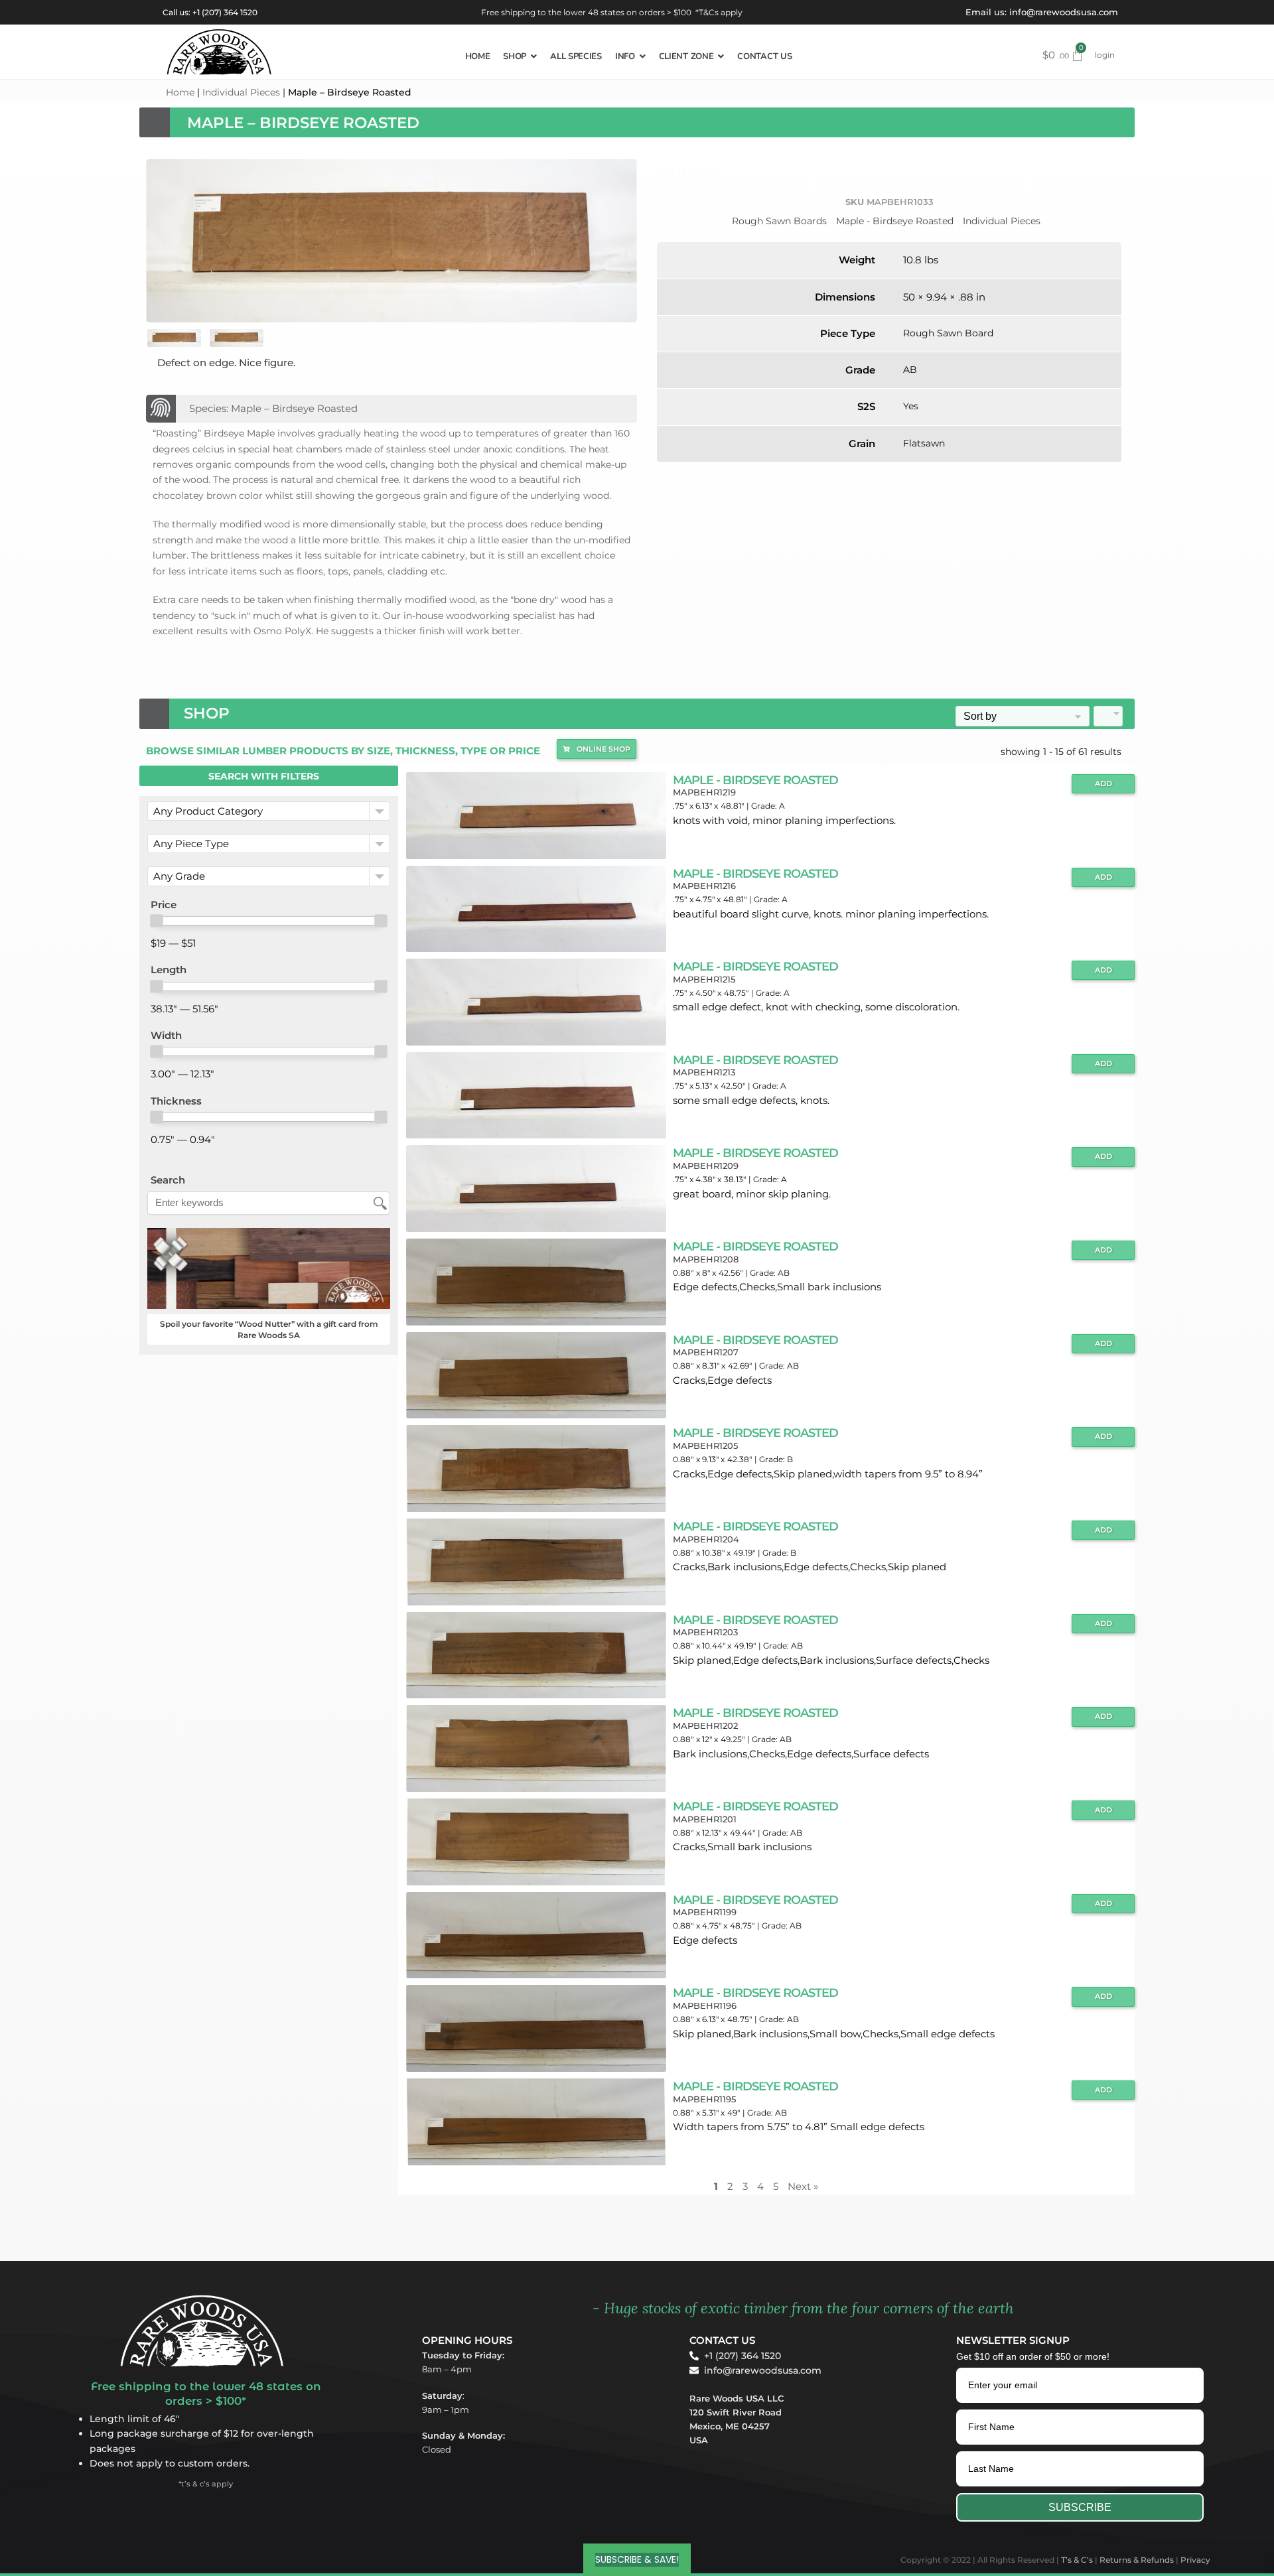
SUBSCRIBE (1080, 2507)
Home (180, 92)
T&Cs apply (721, 12)
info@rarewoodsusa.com (1064, 12)
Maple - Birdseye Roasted (895, 221)
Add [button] (1103, 784)
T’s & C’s (1077, 2560)
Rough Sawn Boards (779, 221)
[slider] (157, 921)
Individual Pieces (241, 92)
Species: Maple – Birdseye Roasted (273, 408)
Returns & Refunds (1137, 2560)
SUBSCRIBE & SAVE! (637, 2559)
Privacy (1195, 2560)
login (1105, 55)
